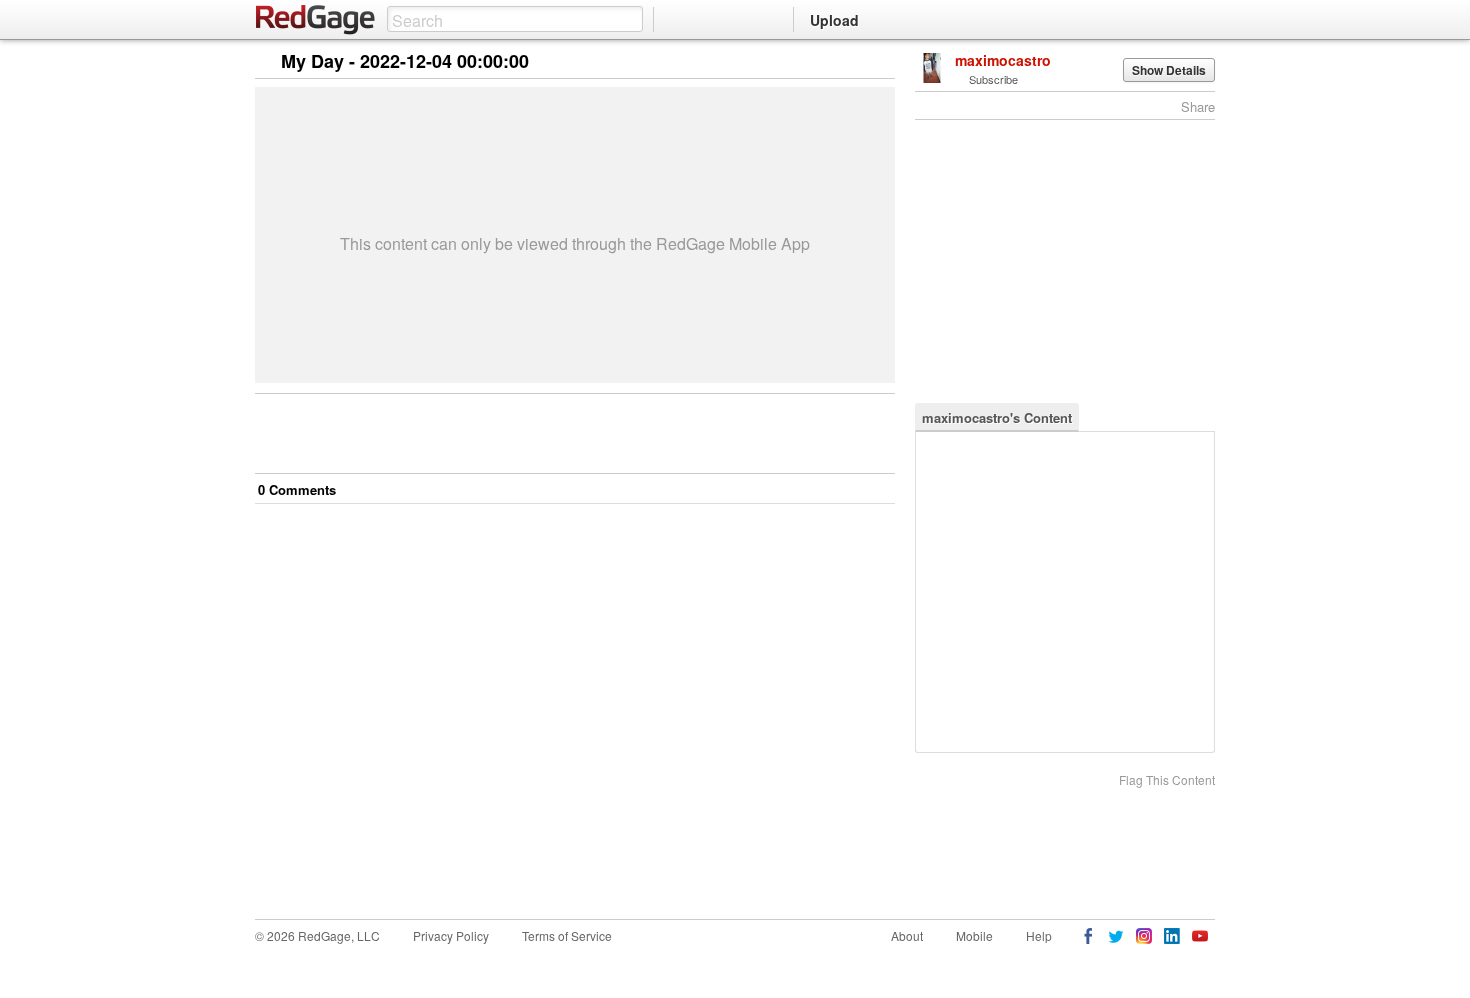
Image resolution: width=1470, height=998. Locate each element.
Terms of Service (567, 935)
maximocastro (1003, 60)
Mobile (974, 935)
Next (851, 62)
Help (1039, 935)
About (907, 935)
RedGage (316, 20)
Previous (879, 62)
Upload (834, 20)
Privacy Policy (451, 935)
